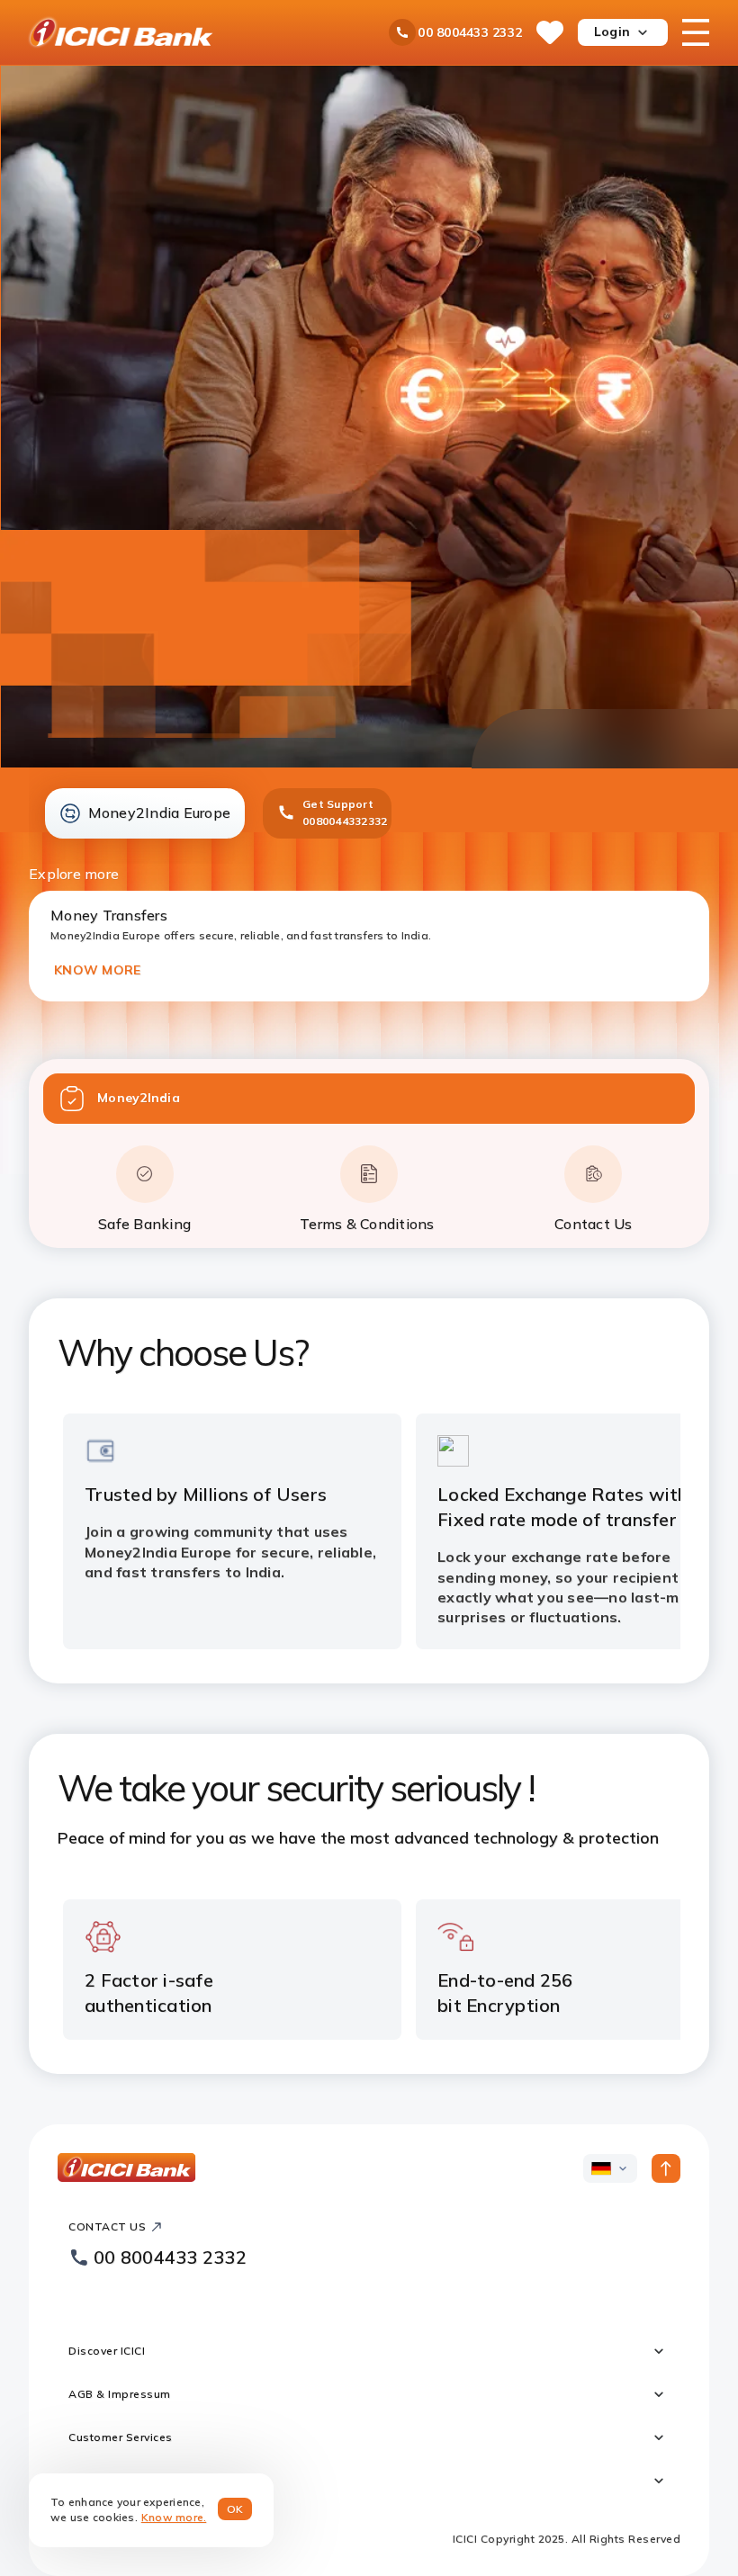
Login (612, 31)
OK (235, 2509)
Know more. (174, 2517)
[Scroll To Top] (666, 2168)
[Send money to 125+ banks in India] (369, 417)
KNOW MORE (97, 970)
